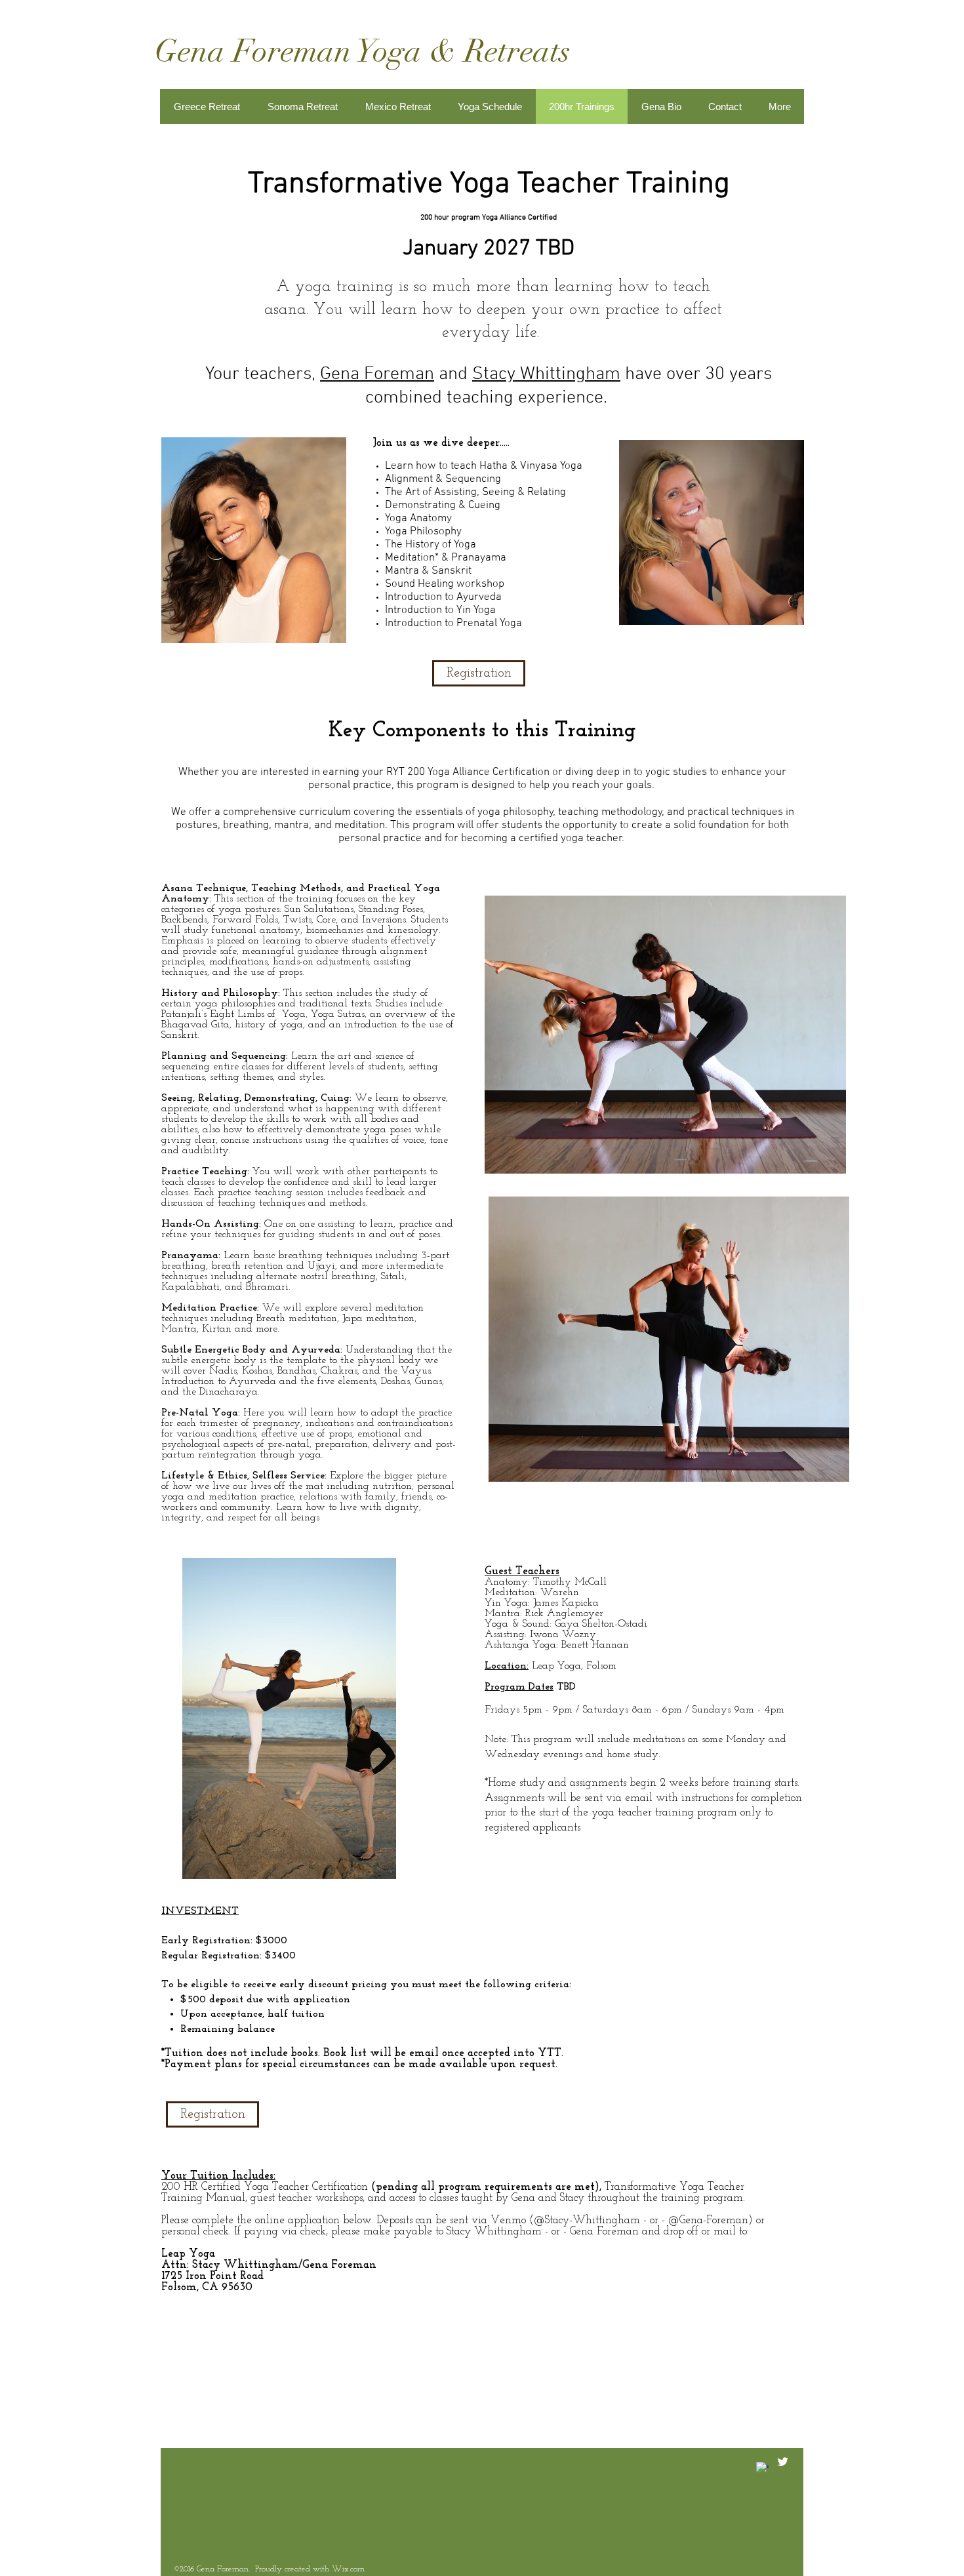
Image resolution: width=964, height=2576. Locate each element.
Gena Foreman (377, 374)
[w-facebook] (762, 2468)
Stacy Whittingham (546, 374)
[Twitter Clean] (783, 2462)
